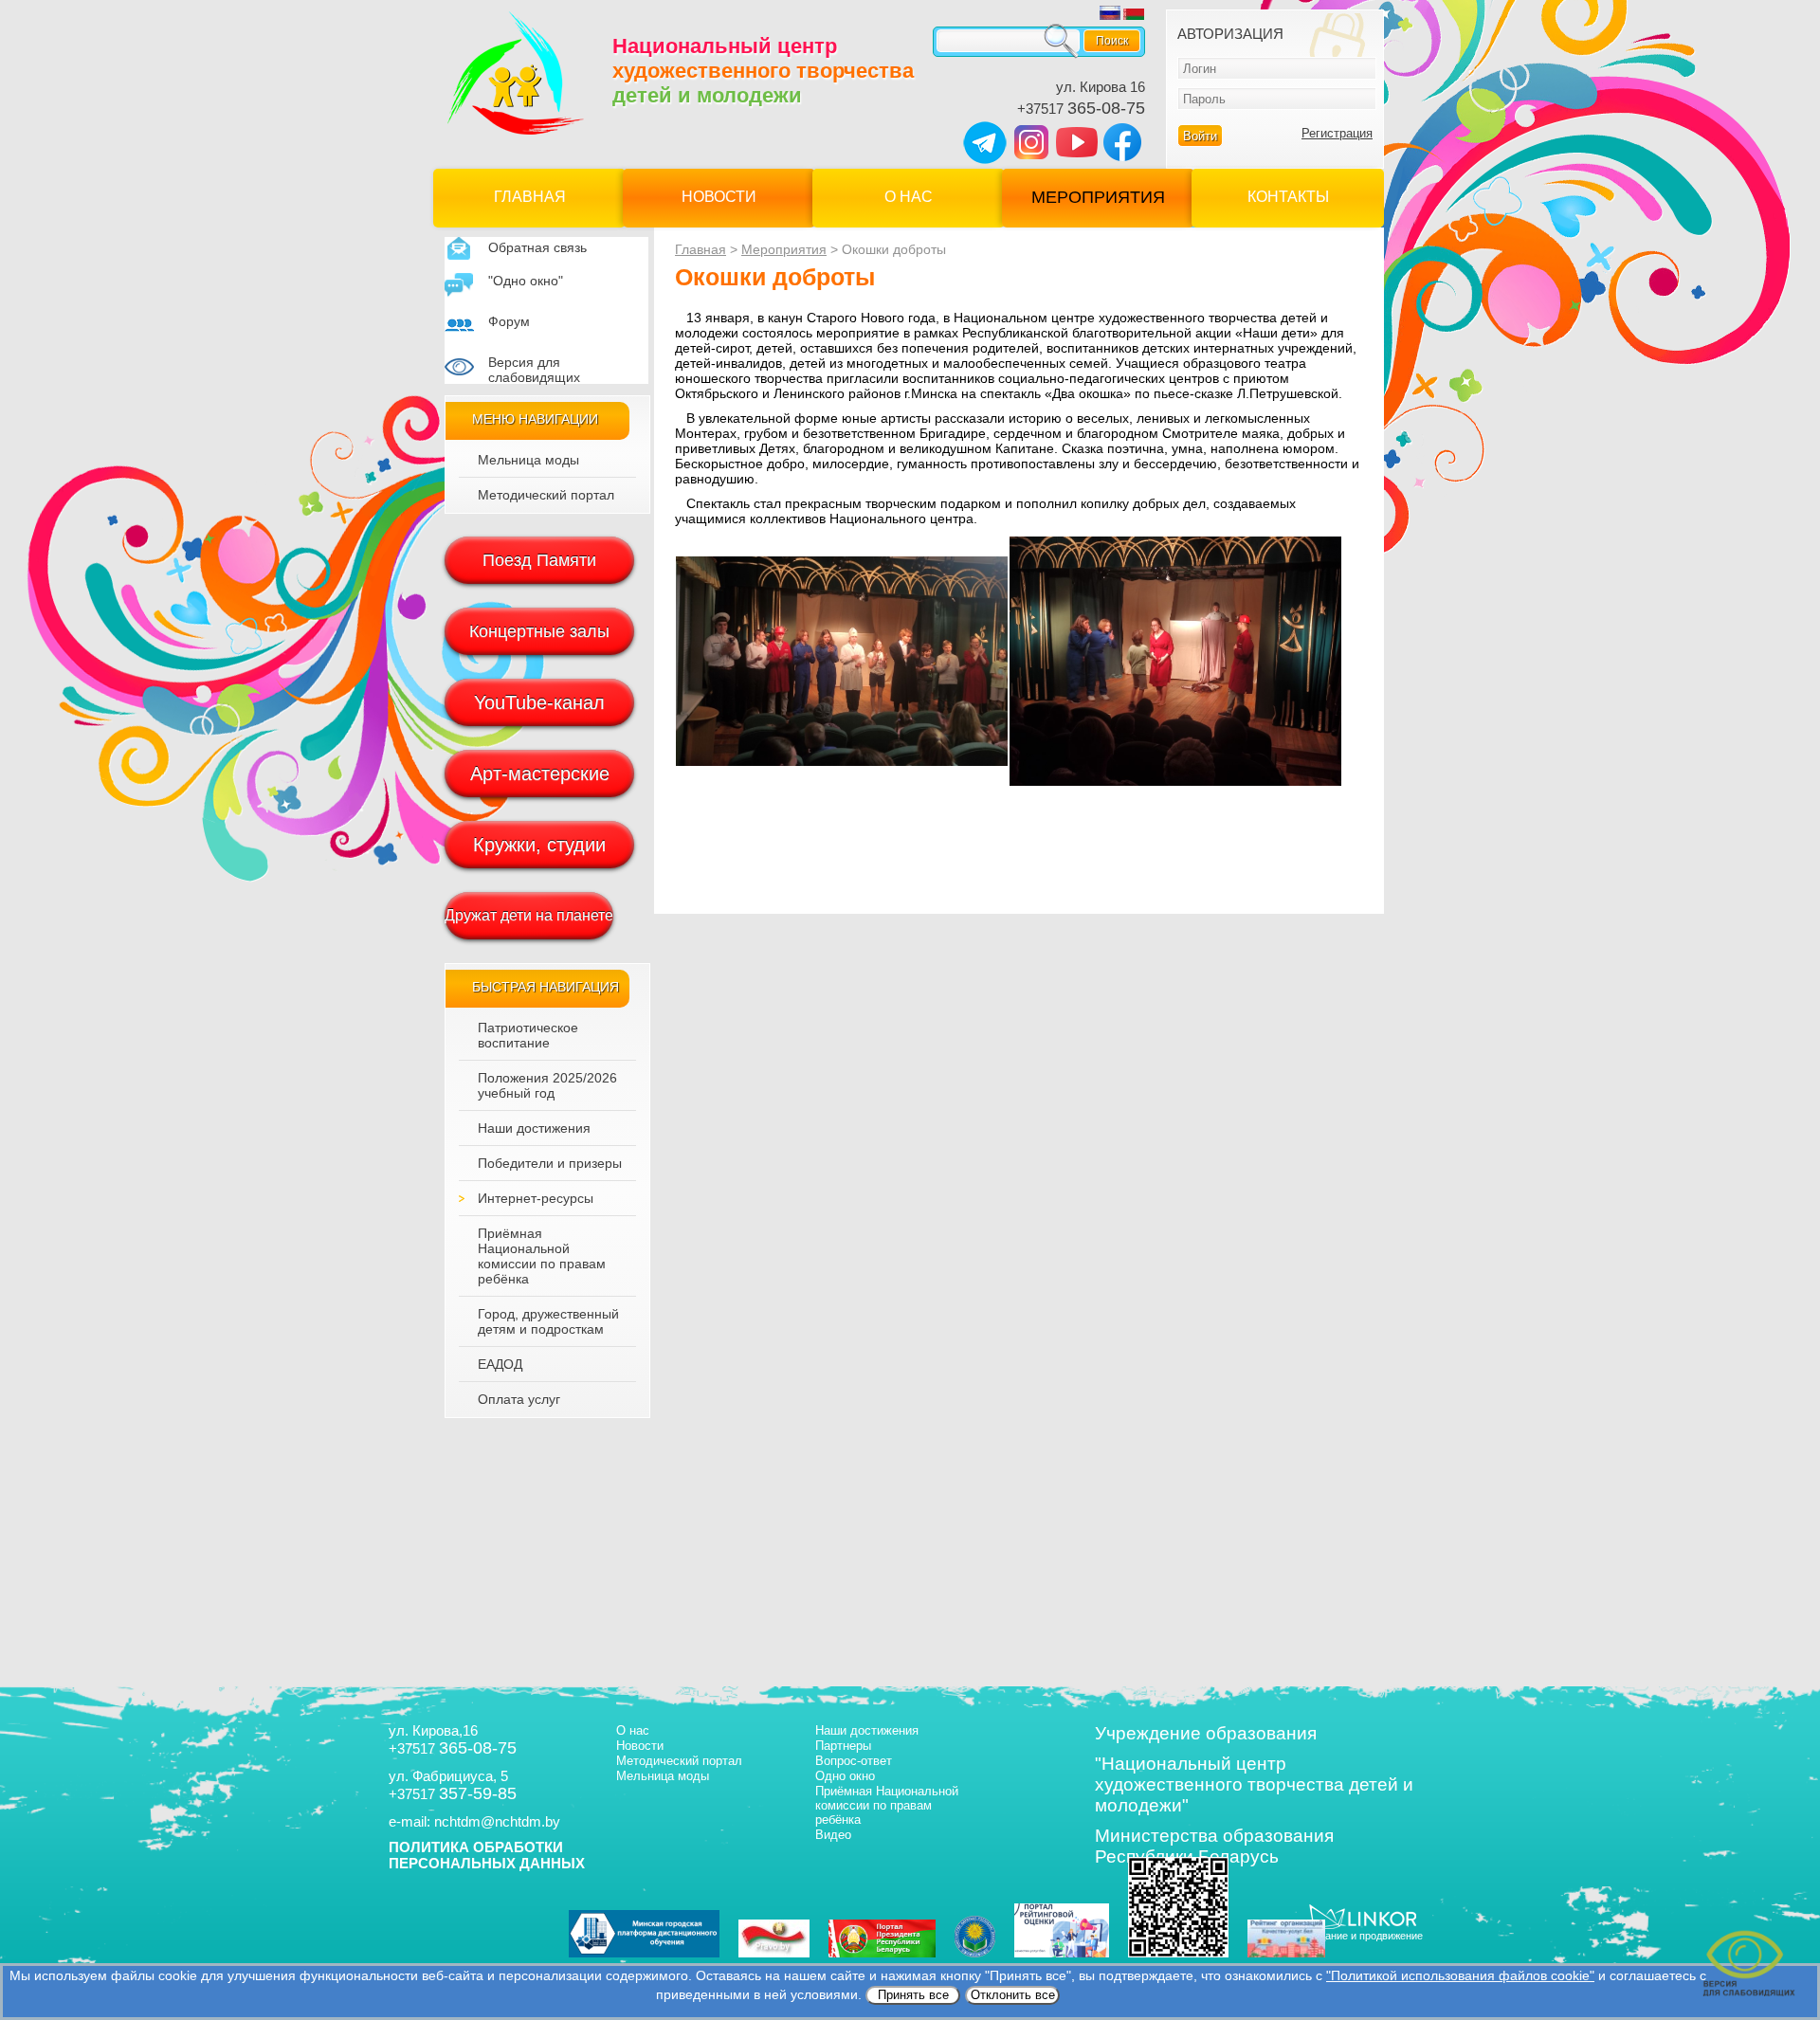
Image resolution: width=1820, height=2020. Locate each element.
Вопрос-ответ (854, 1761)
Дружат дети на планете (529, 915)
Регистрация (1337, 133)
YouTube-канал (539, 702)
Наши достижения (534, 1128)
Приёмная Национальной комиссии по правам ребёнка (542, 1256)
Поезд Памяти (539, 560)
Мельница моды (528, 460)
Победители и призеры (550, 1163)
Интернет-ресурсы (536, 1198)
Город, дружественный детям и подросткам (548, 1321)
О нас (909, 197)
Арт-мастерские (540, 773)
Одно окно (845, 1776)
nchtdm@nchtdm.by (497, 1821)
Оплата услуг (519, 1399)
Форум (509, 321)
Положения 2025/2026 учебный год (547, 1085)
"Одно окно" (526, 281)
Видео (833, 1835)
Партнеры (843, 1746)
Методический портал (546, 495)
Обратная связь (537, 247)
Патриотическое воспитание (528, 1035)
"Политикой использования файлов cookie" (1460, 1975)
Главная (530, 197)
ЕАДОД (500, 1364)
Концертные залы (539, 631)
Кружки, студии (539, 845)
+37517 (1081, 109)
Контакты (1288, 197)
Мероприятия (1098, 197)
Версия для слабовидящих (534, 370)
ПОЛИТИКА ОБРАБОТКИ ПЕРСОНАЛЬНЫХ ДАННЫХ (487, 1855)
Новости (719, 197)
